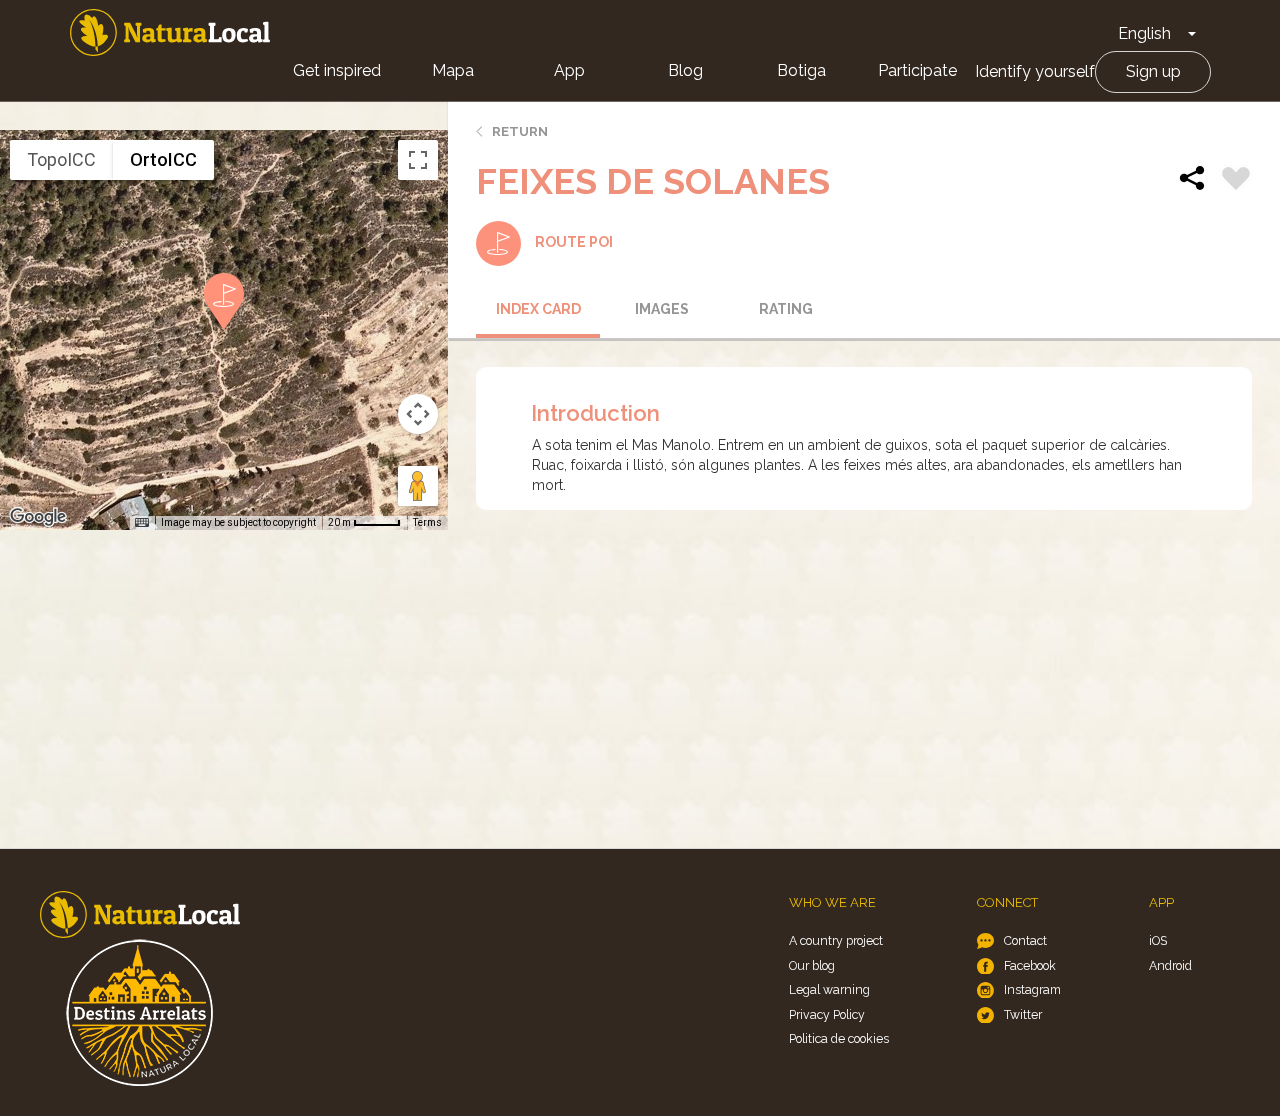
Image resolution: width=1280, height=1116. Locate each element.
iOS (1158, 940)
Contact (1025, 940)
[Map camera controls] (418, 414)
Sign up (1153, 71)
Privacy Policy (827, 1014)
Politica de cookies (839, 1038)
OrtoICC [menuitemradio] (163, 159)
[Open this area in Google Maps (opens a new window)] (38, 517)
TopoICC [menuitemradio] (61, 159)
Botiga (801, 70)
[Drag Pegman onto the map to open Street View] (418, 486)
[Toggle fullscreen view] (418, 160)
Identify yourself (1035, 71)
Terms (427, 522)
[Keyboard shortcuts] (142, 523)
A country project (836, 940)
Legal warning (829, 989)
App (569, 70)
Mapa (453, 70)
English (1144, 33)
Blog (685, 70)
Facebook (1030, 965)
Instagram (1032, 989)
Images (662, 309)
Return (520, 131)
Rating (786, 309)
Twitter (1023, 1014)
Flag (1236, 181)
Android (1170, 965)
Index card (538, 309)
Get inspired (337, 70)
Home (170, 32)
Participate (917, 70)
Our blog (812, 965)
